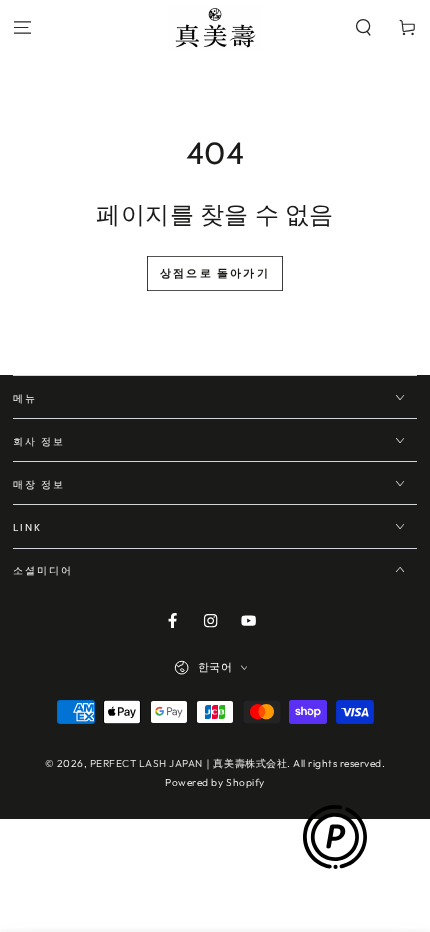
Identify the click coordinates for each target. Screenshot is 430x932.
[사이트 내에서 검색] (364, 28)
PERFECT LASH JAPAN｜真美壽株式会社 (188, 763)
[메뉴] (22, 28)
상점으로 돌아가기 (215, 273)
